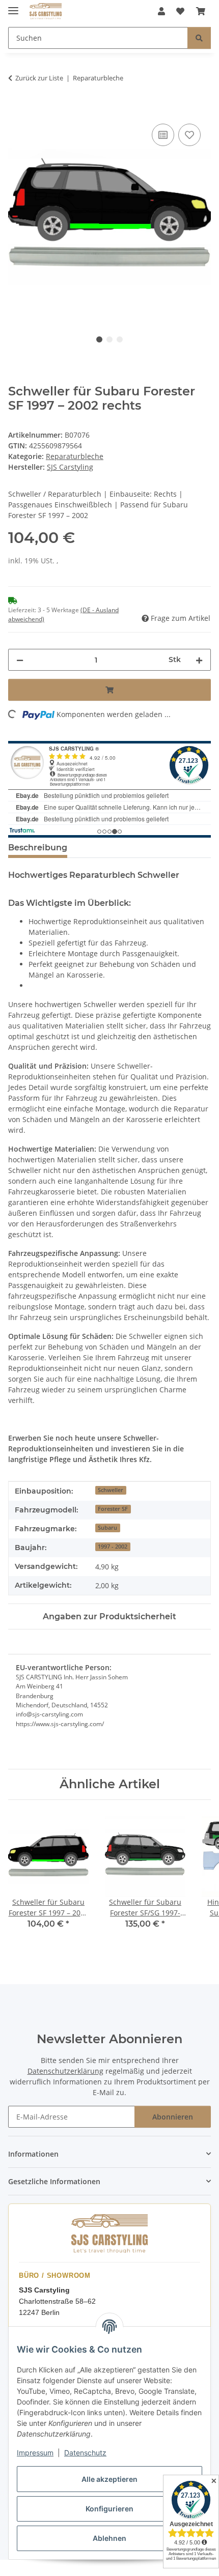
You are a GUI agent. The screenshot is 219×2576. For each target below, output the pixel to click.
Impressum (35, 2453)
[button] (161, 11)
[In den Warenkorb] (16, 110)
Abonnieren (173, 2117)
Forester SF (113, 1509)
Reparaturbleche (75, 456)
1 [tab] (99, 339)
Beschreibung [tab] (38, 848)
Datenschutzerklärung (65, 2071)
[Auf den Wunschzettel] (189, 135)
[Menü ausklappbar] (13, 6)
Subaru (107, 1528)
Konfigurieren (109, 2509)
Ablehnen (109, 2538)
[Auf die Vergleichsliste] (163, 135)
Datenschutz (85, 2453)
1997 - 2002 (113, 1547)
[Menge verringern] (20, 660)
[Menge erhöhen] (199, 660)
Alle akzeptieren (109, 2479)
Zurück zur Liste (39, 78)
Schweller (111, 1490)
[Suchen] (199, 38)
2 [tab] (109, 339)
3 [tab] (120, 339)
